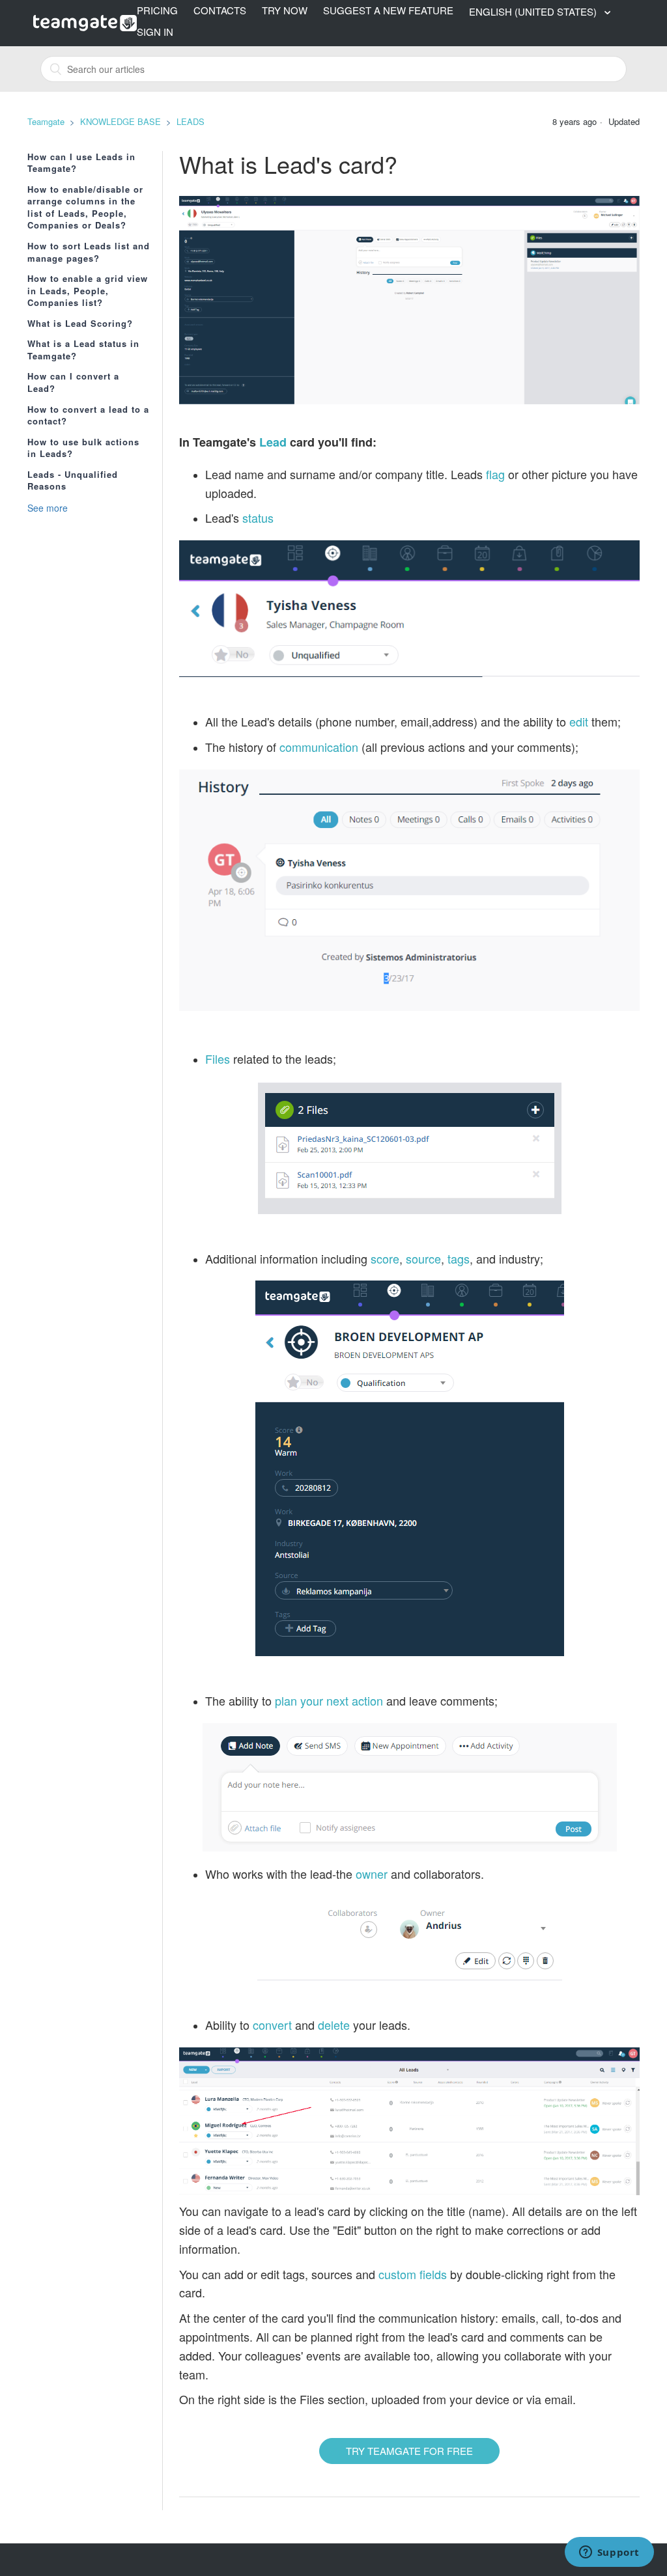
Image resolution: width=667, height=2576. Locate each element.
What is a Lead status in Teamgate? (83, 350)
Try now (285, 10)
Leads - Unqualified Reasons (73, 481)
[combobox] (333, 69)
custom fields (414, 2274)
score (385, 1258)
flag (495, 474)
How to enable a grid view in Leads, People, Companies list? (88, 291)
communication (319, 747)
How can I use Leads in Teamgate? (81, 163)
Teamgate (46, 121)
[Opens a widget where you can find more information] (609, 2553)
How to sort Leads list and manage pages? (89, 252)
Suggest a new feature (388, 10)
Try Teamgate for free (409, 2451)
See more (48, 508)
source (423, 1258)
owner (372, 1874)
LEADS (191, 121)
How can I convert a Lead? (73, 382)
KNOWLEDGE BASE (121, 121)
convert (272, 2025)
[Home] (85, 21)
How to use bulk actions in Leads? (83, 448)
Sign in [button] (155, 32)
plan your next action (329, 1700)
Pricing (157, 10)
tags (459, 1258)
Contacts (220, 10)
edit (579, 721)
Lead (273, 442)
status (258, 518)
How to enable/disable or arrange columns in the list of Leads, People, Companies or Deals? (85, 208)
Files (218, 1059)
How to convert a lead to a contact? (88, 416)
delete (334, 2025)
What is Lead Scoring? (80, 324)
